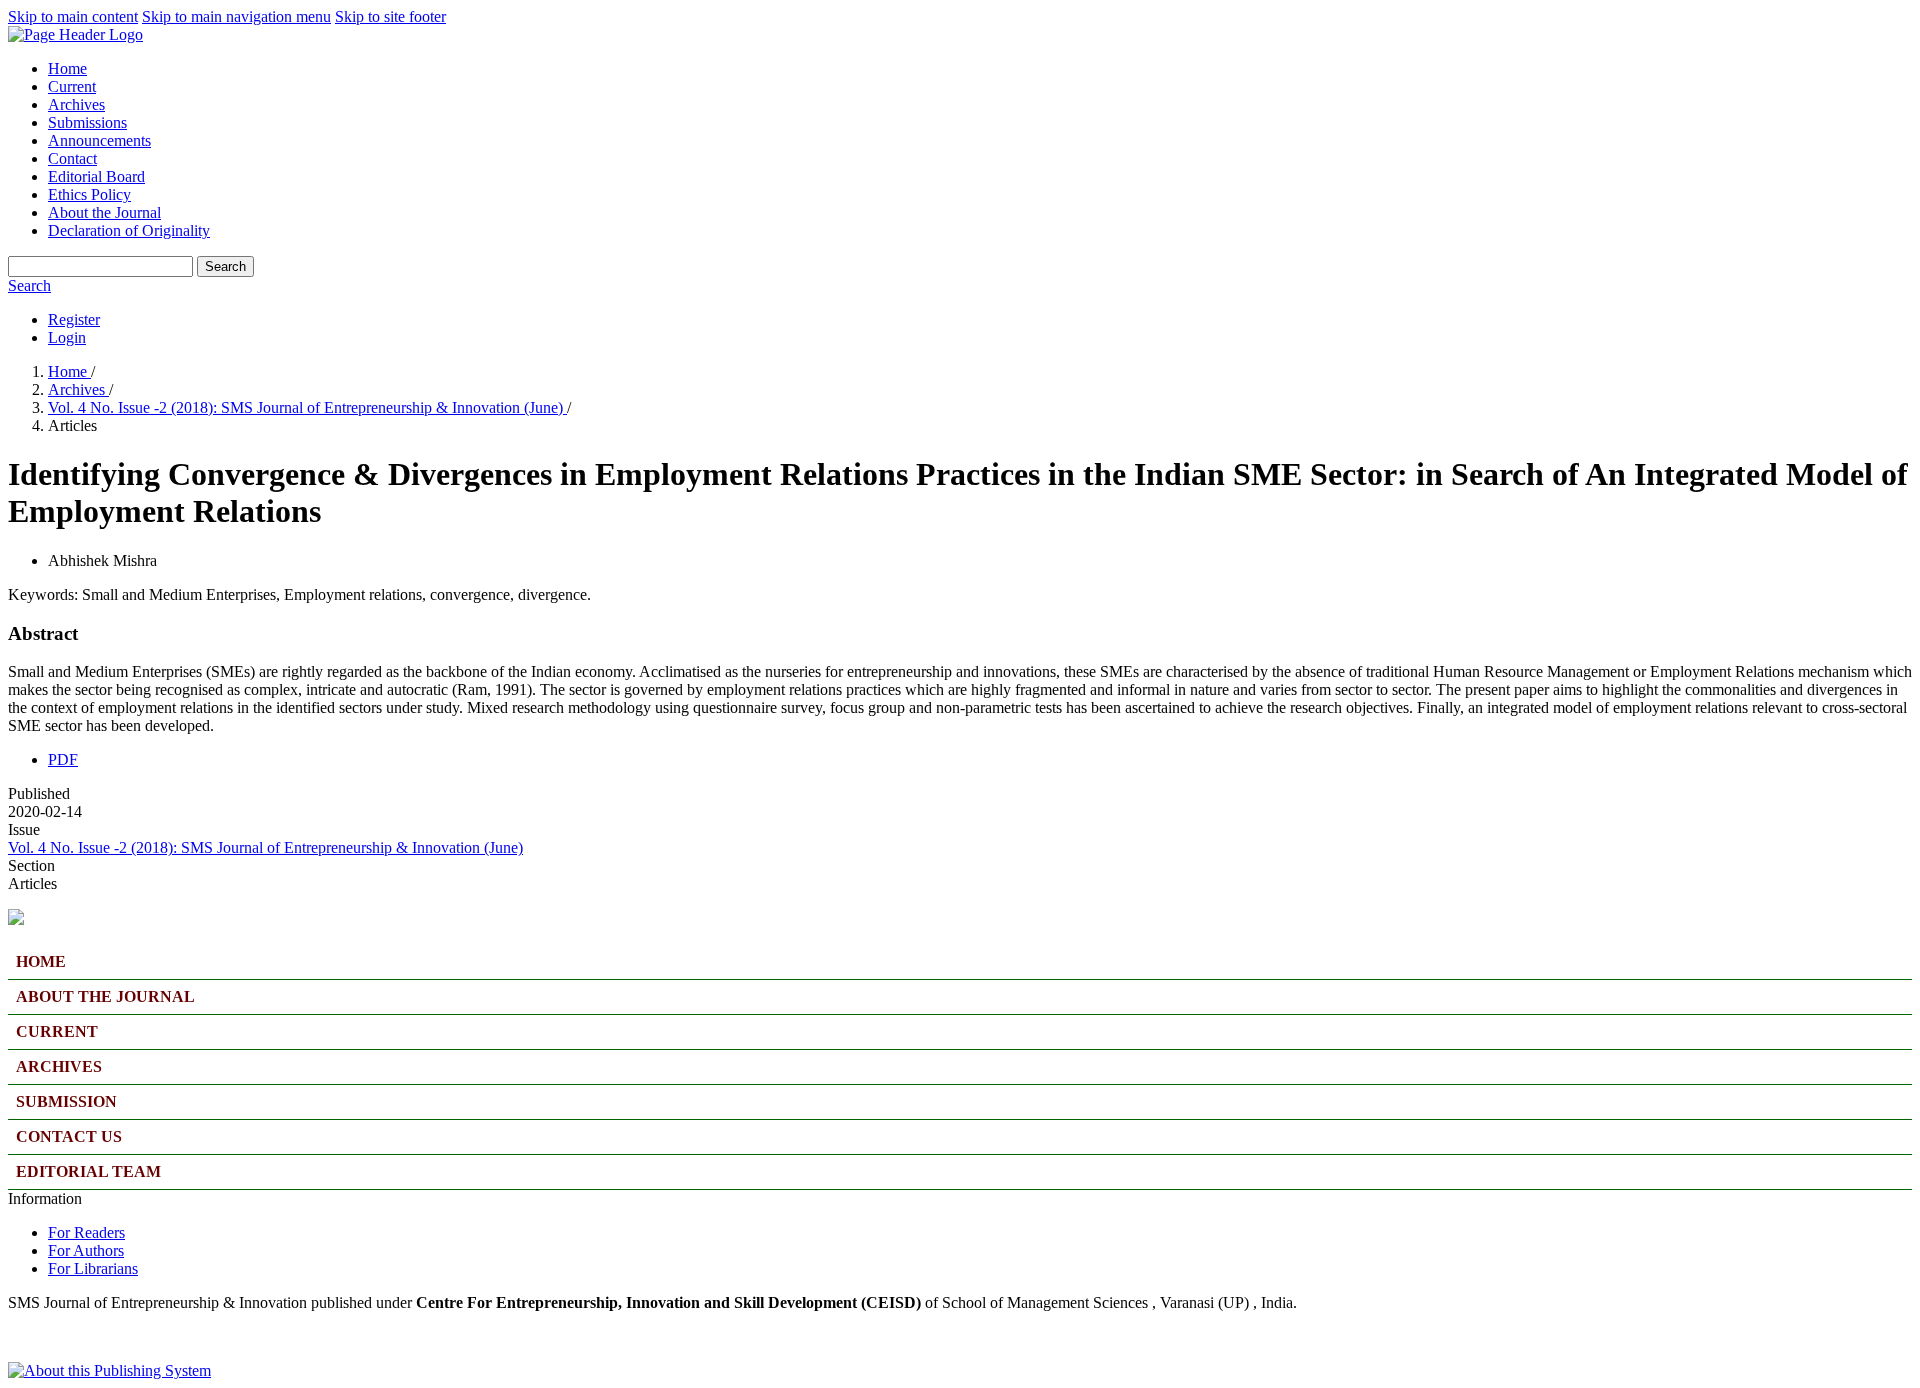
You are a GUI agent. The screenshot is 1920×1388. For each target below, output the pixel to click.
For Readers (86, 1232)
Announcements (99, 140)
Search (225, 266)
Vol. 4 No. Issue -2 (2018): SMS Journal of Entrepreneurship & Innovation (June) (307, 407)
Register (74, 319)
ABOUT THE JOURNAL (105, 996)
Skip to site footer (390, 16)
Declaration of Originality (129, 230)
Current (72, 86)
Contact (72, 158)
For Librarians (93, 1268)
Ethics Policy (89, 194)
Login (67, 337)
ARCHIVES (59, 1066)
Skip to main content (73, 16)
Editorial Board (96, 176)
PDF (63, 759)
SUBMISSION (66, 1101)
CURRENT (57, 1031)
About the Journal (104, 212)
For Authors (86, 1250)
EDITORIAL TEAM (88, 1171)
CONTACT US (69, 1136)
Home (67, 68)
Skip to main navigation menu (236, 16)
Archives (76, 104)
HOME (41, 961)
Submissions (87, 122)
